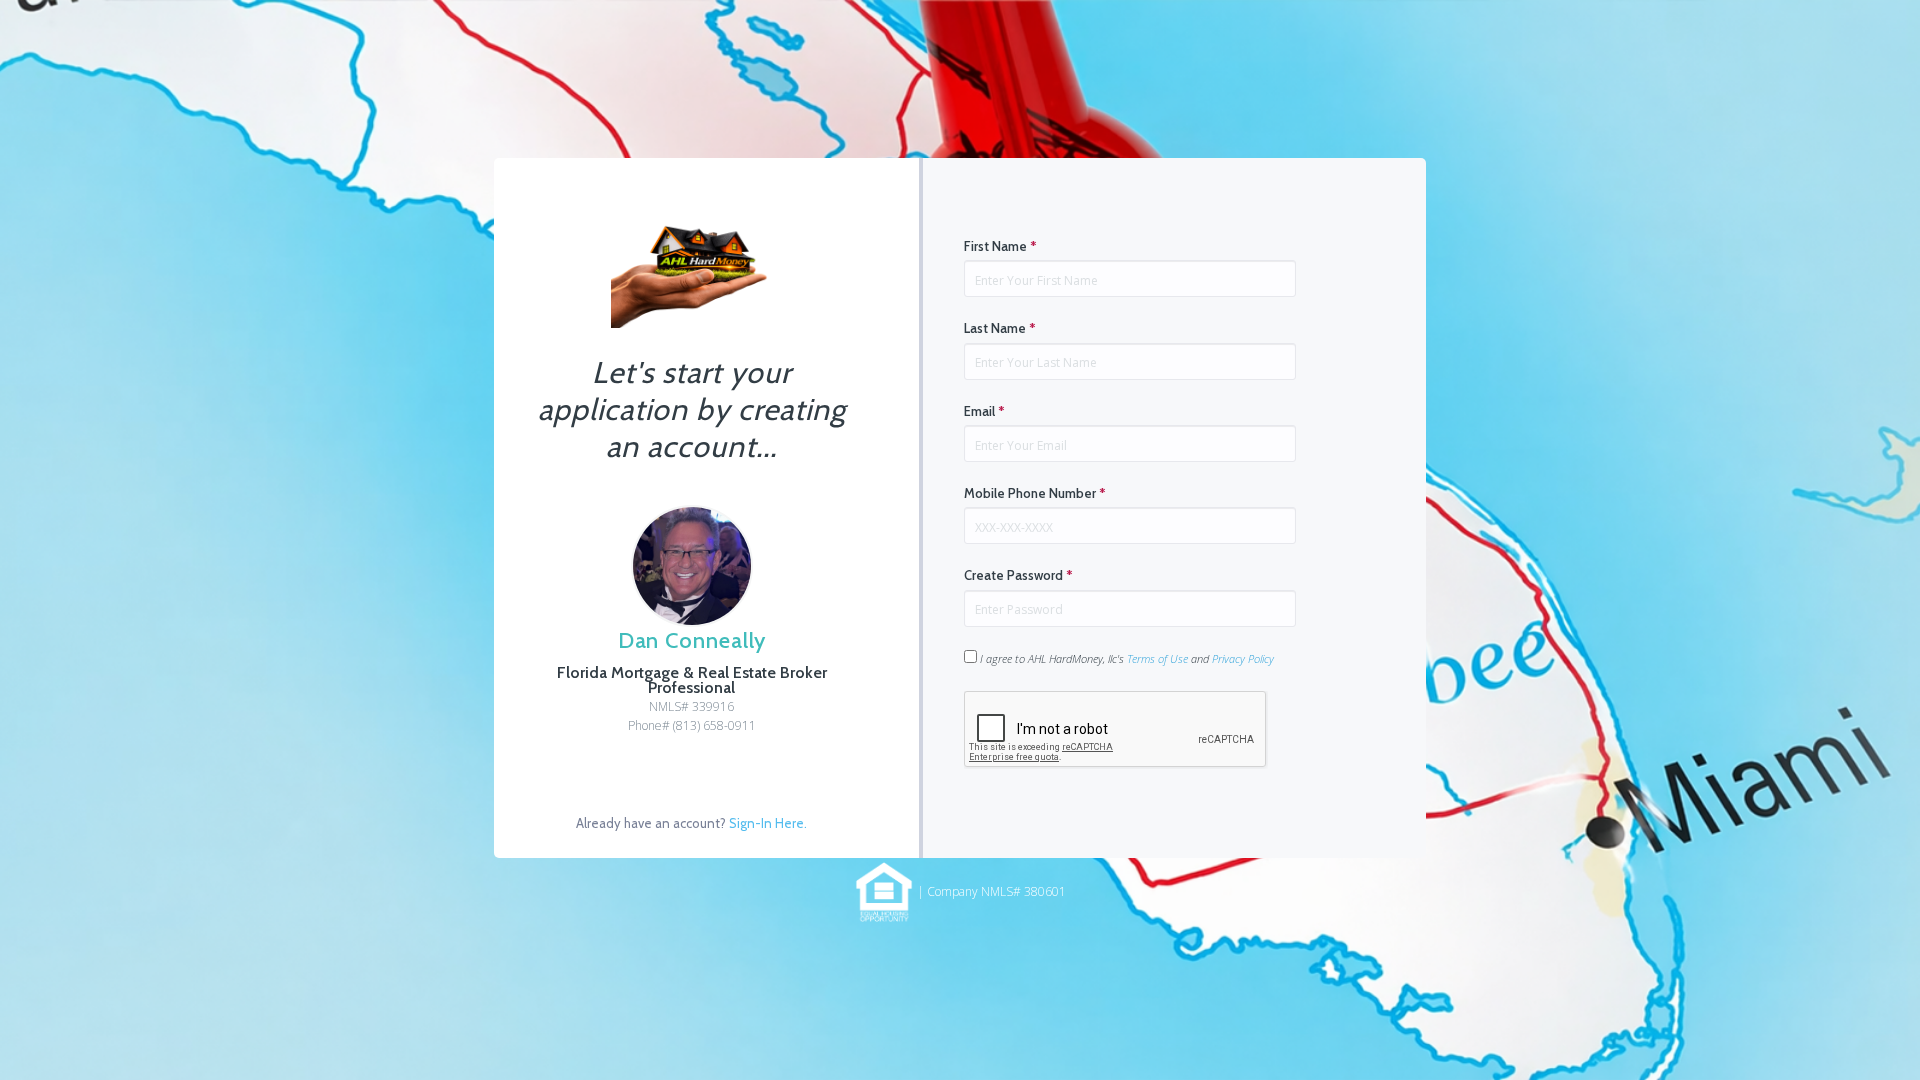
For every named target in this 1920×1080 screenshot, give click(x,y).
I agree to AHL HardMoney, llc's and (1125, 658)
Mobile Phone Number (1035, 493)
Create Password (1018, 575)
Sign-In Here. (768, 823)
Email (984, 411)
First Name (1000, 246)
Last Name (1000, 328)
